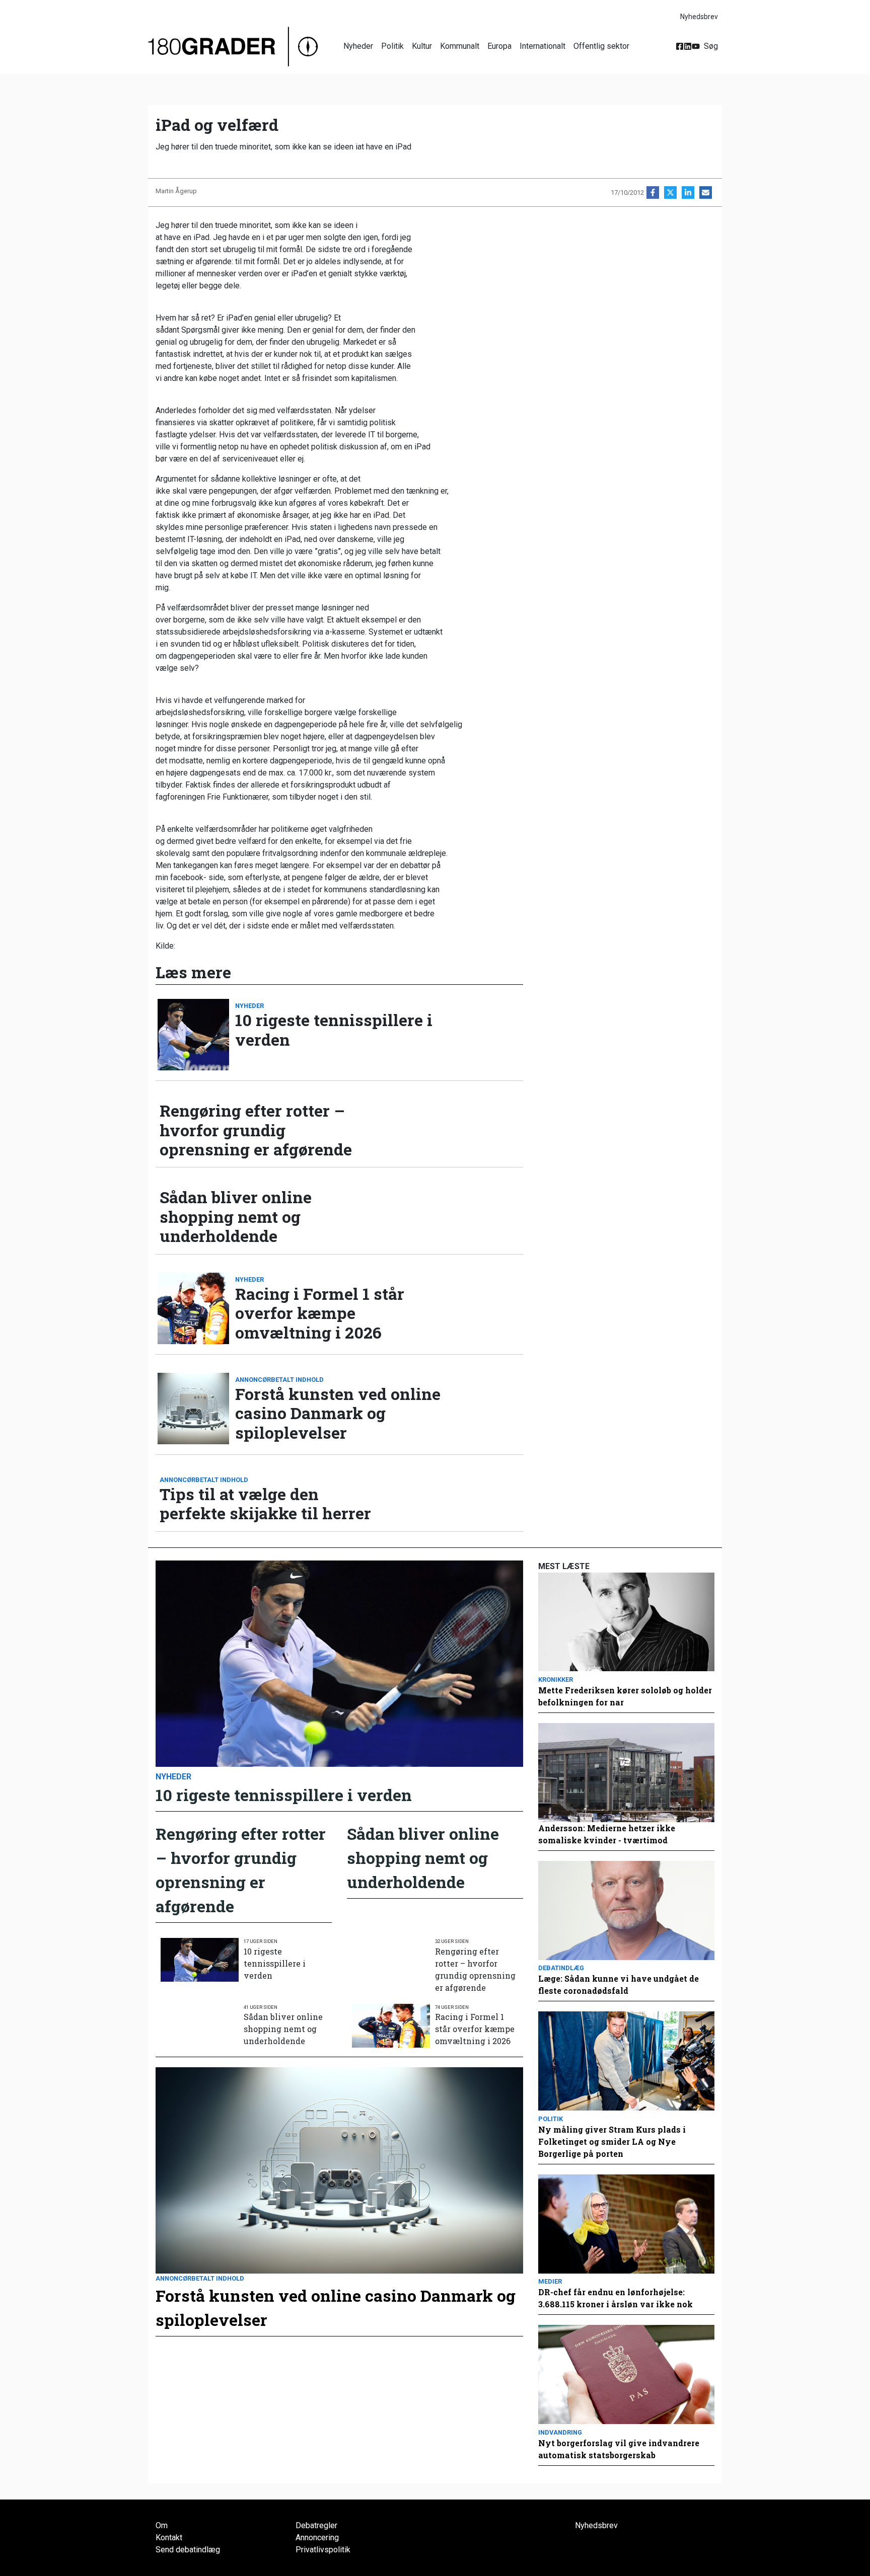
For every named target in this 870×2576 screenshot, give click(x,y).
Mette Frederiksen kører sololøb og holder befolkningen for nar (625, 1696)
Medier (550, 2281)
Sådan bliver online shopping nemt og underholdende (236, 1217)
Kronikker (556, 1680)
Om (162, 2525)
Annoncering (317, 2538)
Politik (392, 46)
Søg (711, 46)
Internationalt (542, 46)
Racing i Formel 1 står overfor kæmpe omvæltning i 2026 (320, 1313)
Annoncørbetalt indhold (279, 1380)
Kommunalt (460, 46)
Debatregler (316, 2525)
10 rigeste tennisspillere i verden (334, 1030)
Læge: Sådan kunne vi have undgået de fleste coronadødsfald (619, 1984)
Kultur (422, 46)
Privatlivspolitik (323, 2550)
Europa (499, 46)
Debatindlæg (561, 1968)
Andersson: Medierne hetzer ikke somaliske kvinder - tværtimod (607, 1834)
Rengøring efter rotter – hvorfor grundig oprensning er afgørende (256, 1130)
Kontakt (169, 2538)
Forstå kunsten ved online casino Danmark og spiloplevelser (338, 1413)
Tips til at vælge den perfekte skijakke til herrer (265, 1504)
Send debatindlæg (188, 2550)
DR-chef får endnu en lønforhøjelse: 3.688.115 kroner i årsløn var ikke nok (615, 2298)
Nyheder (358, 46)
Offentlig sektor (601, 46)
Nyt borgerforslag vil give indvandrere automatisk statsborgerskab (619, 2449)
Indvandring (560, 2432)
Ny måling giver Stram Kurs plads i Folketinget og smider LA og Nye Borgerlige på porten (612, 2141)
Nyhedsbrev (699, 17)
